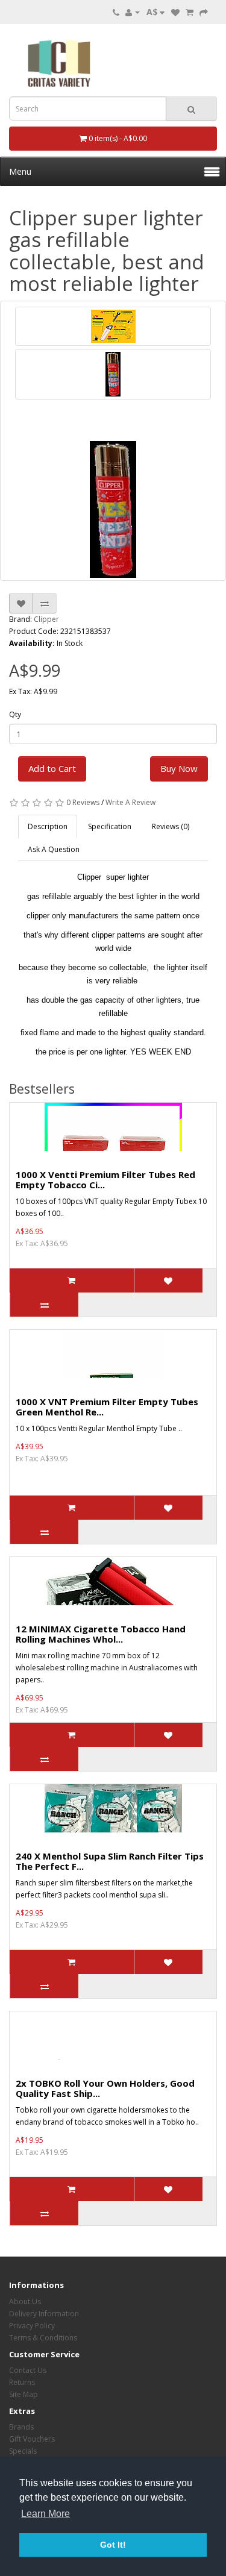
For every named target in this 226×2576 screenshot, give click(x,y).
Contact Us (28, 2370)
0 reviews (83, 802)
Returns (22, 2382)
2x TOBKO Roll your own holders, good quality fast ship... (105, 2088)
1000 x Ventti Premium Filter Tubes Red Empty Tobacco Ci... (105, 1180)
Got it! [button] (113, 2545)
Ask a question (54, 849)
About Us (25, 2302)
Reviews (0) (171, 826)
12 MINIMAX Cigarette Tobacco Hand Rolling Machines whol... (101, 1634)
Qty (15, 714)
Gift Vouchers (32, 2439)
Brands (21, 2427)
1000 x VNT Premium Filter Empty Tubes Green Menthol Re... (107, 1407)
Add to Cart (52, 768)
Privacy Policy (32, 2326)
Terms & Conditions (43, 2338)
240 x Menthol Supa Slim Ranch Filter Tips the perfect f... (110, 1861)
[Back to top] (187, 2537)
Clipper (46, 619)
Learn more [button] (46, 2514)
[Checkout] (204, 12)
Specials (23, 2451)
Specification (110, 826)
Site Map (24, 2394)
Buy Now (179, 768)
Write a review (130, 802)
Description (48, 826)
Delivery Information (44, 2314)
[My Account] (133, 12)
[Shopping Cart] (190, 12)
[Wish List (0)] (175, 12)
